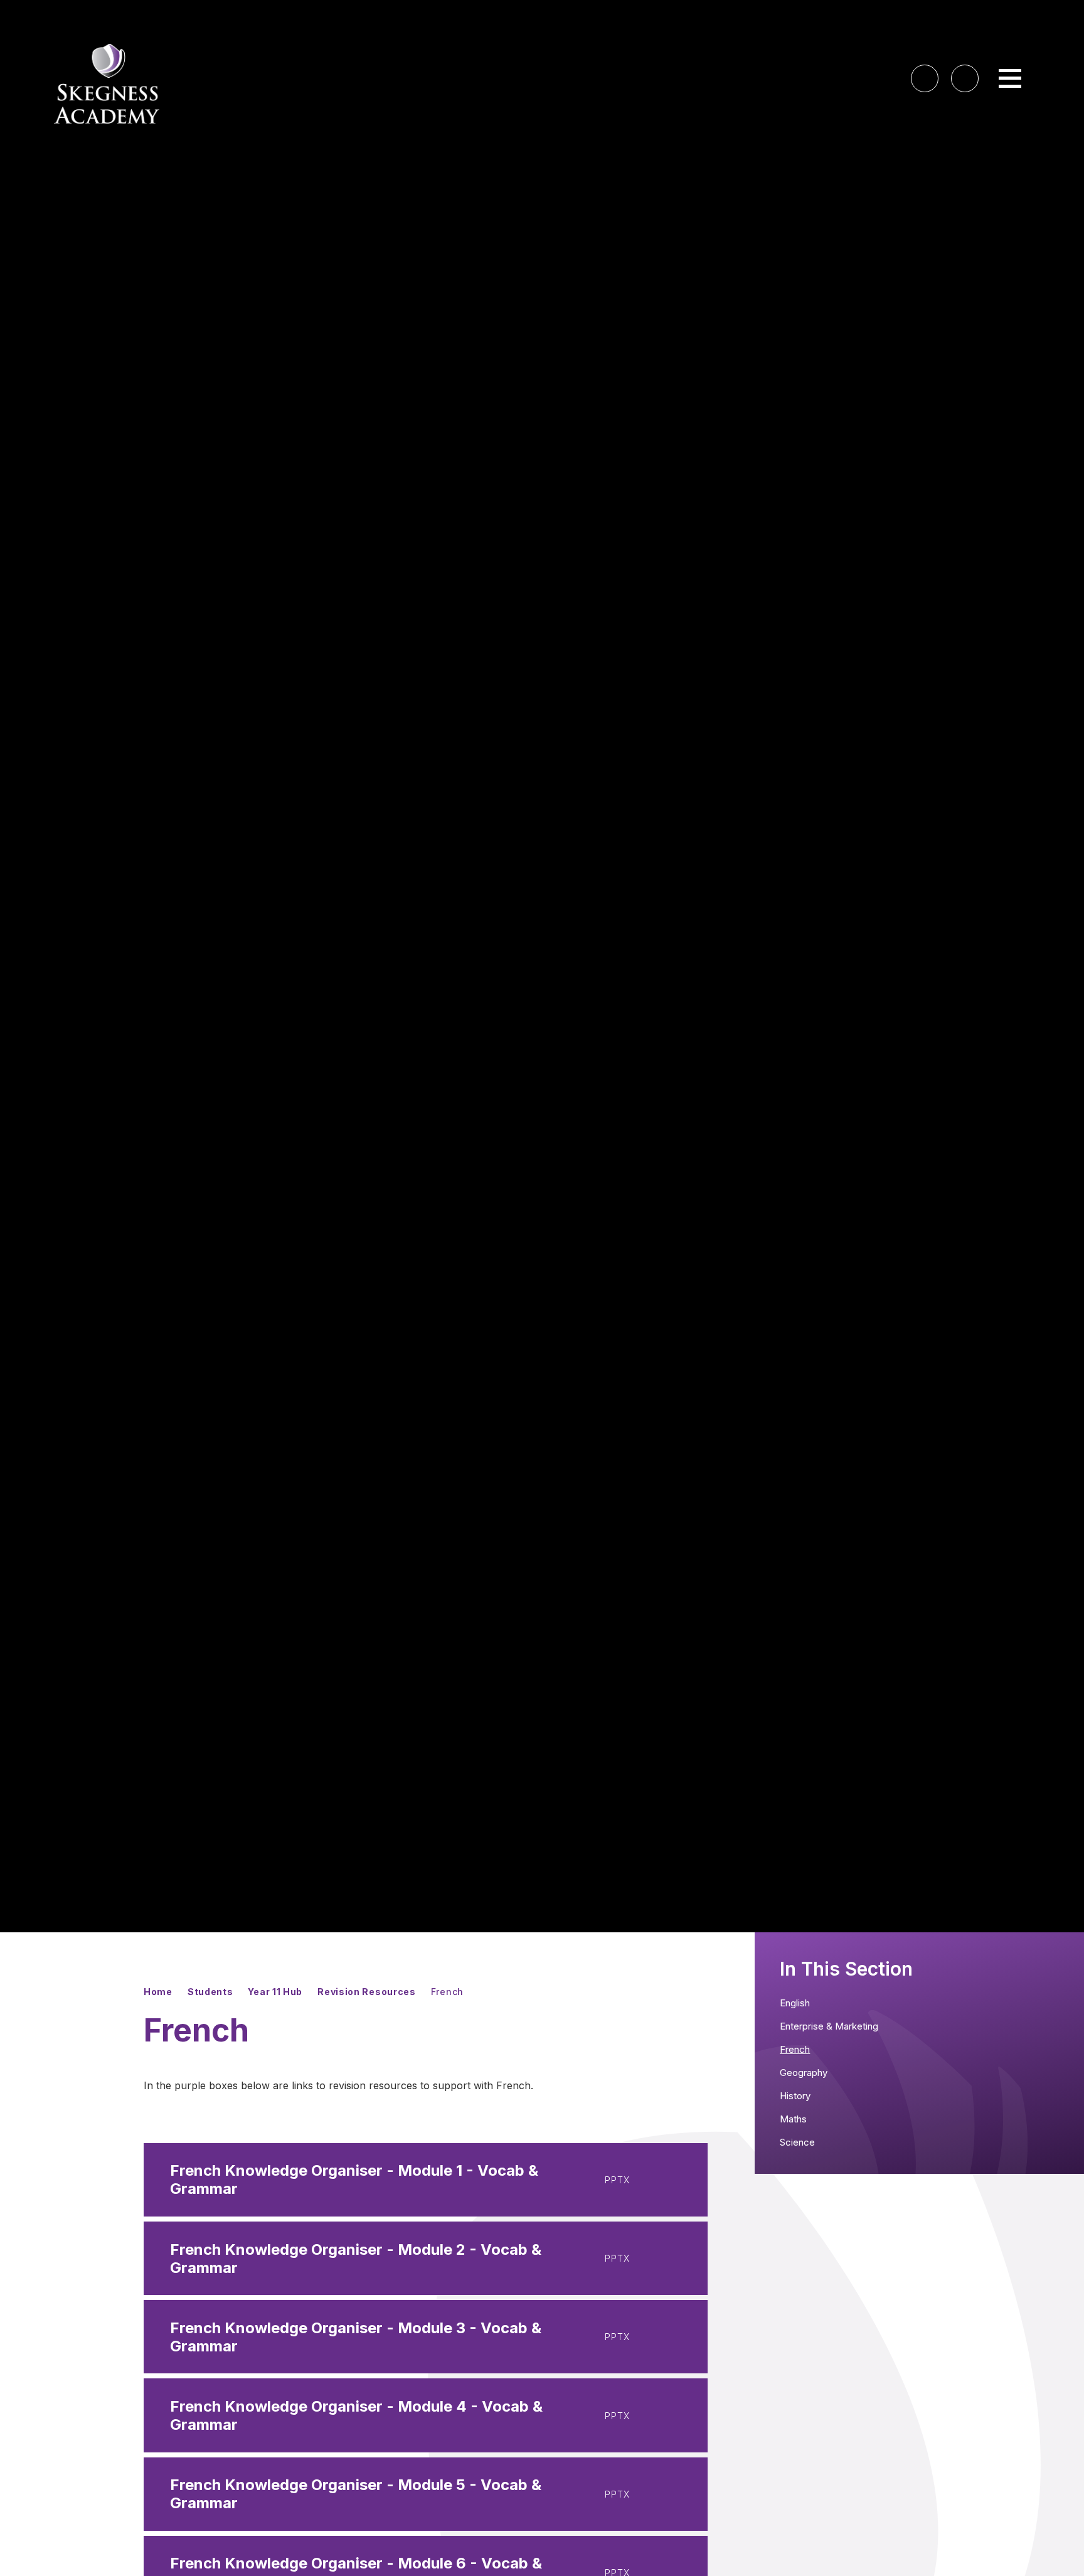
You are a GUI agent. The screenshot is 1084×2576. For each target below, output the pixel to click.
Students (210, 1992)
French (447, 1992)
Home (158, 1992)
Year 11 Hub (275, 1992)
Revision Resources (367, 1992)
